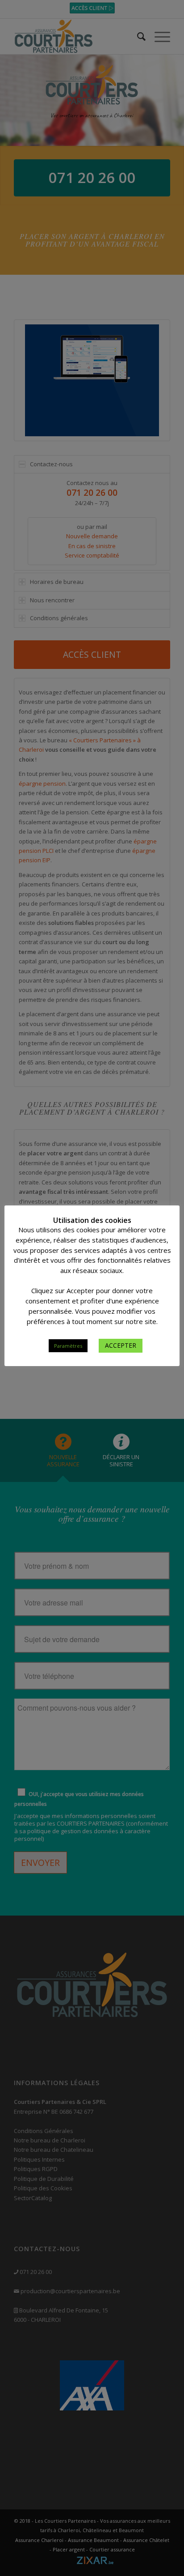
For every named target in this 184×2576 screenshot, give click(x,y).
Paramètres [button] (68, 1346)
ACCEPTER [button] (121, 1345)
